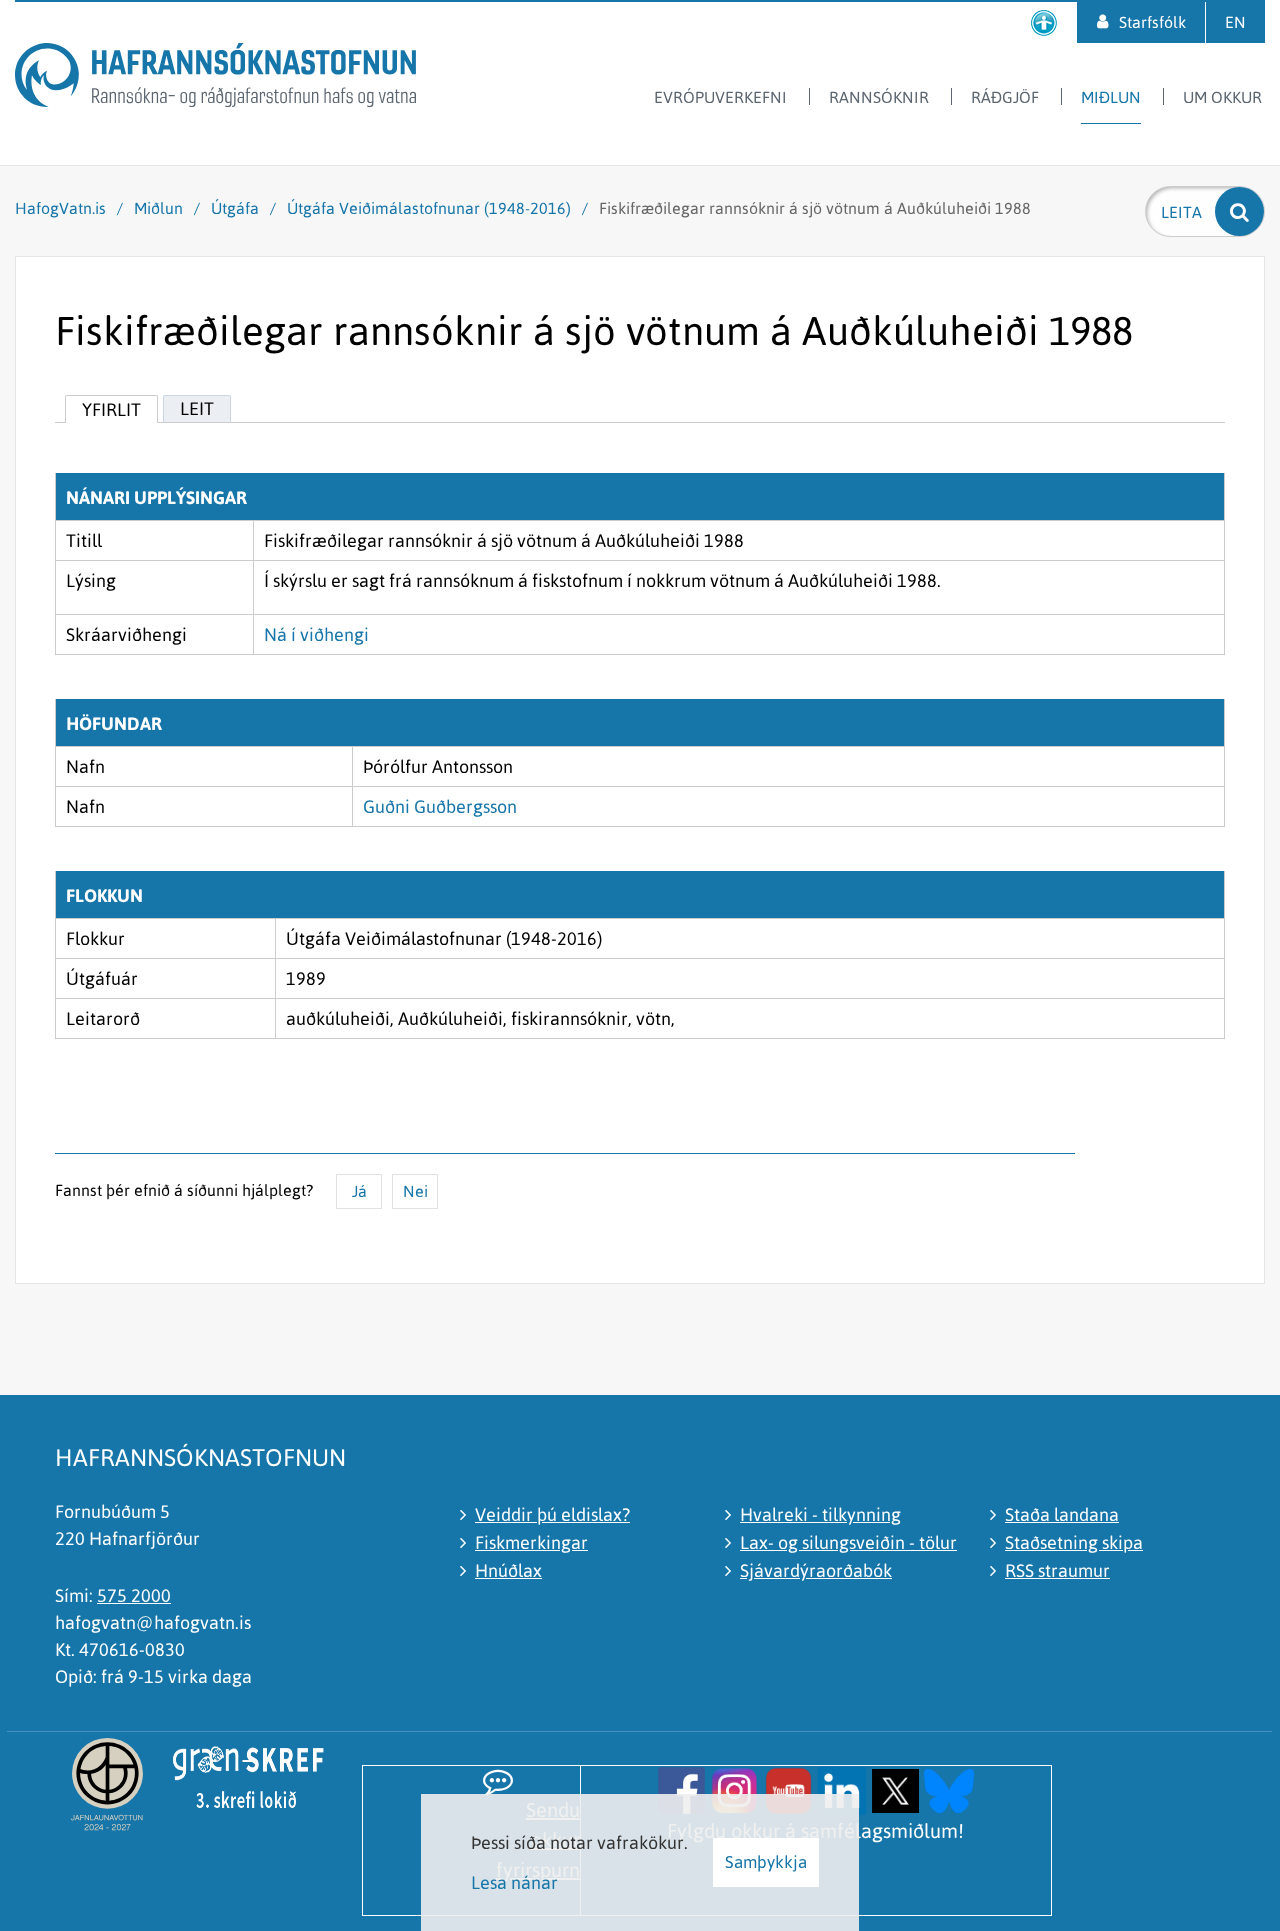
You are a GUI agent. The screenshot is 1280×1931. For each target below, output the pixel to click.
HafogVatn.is (60, 208)
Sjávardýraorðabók (816, 1570)
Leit (197, 408)
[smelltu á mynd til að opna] (681, 1788)
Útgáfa (235, 208)
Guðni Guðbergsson (440, 806)
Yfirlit (111, 409)
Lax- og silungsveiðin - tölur (848, 1542)
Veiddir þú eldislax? (552, 1514)
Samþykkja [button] (766, 1862)
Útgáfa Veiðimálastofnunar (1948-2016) (429, 208)
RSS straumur (1057, 1570)
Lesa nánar (514, 1882)
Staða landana (1062, 1514)
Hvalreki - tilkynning (820, 1514)
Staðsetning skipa (1074, 1542)
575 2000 (134, 1595)
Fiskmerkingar (531, 1542)
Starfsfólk (1152, 22)
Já (359, 1191)
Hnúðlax (508, 1570)
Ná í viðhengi (316, 634)
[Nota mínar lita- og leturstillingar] (1044, 22)
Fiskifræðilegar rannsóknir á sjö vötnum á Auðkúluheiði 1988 (815, 208)
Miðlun (158, 208)
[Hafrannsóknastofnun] (215, 78)
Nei (415, 1191)
